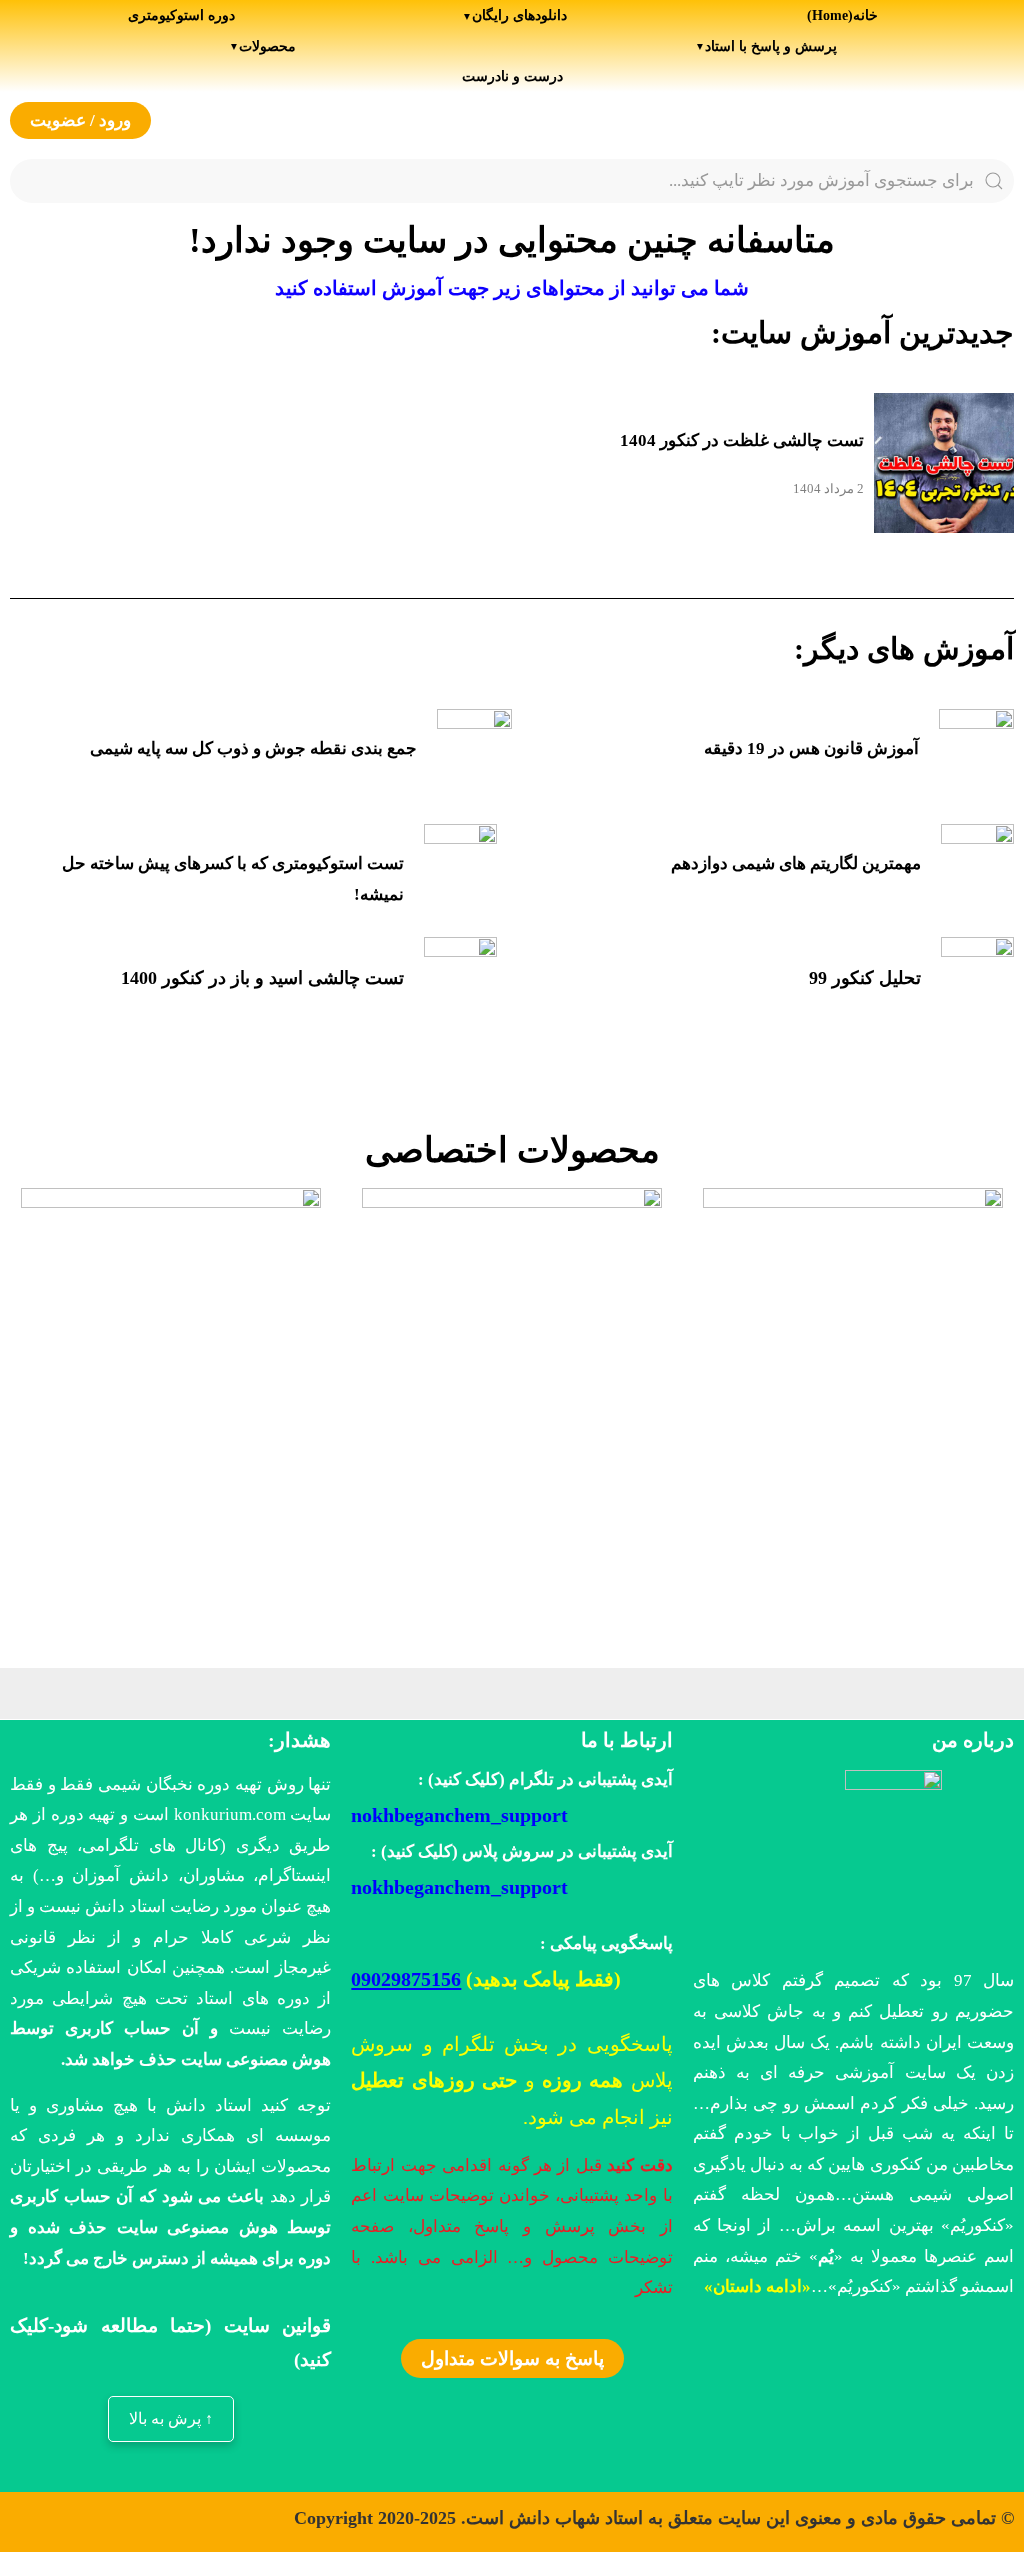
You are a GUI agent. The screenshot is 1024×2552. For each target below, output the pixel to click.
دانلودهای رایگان (519, 15)
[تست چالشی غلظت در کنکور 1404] (944, 468)
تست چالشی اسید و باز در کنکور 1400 (262, 978)
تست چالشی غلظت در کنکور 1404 (742, 440)
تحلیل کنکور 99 (865, 978)
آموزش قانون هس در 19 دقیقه (811, 748)
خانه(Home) (842, 15)
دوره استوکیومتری (181, 15)
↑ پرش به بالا (171, 2418)
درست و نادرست (512, 76)
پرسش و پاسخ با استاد (771, 46)
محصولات (267, 46)
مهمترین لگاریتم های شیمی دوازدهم (796, 863)
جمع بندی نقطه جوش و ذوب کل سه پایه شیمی (253, 748)
